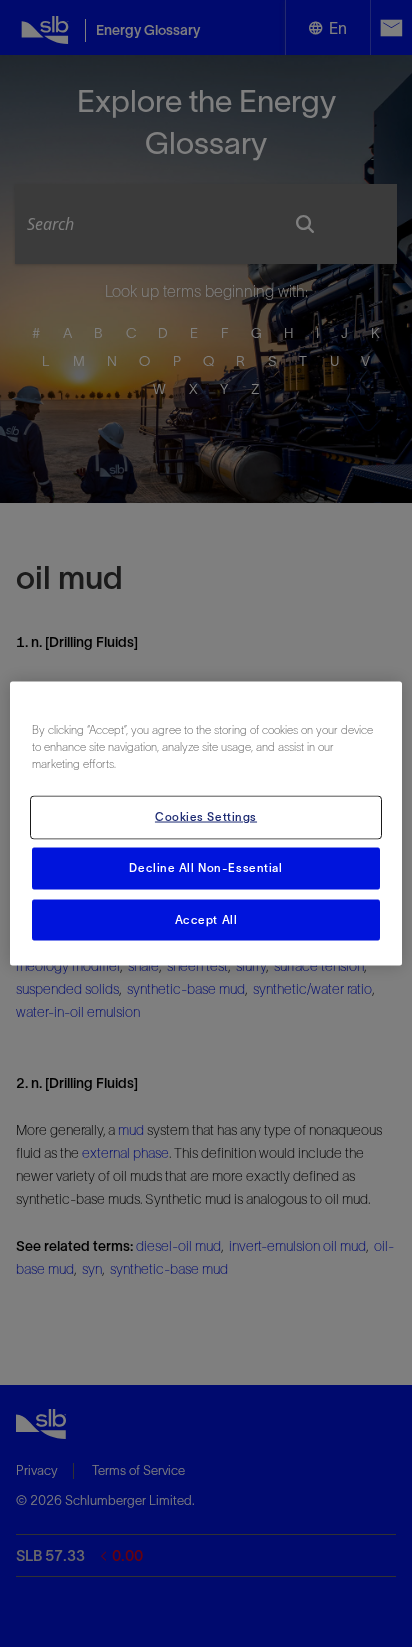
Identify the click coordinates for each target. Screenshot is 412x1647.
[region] (205, 823)
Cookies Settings (206, 816)
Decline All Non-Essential (205, 867)
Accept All (206, 919)
